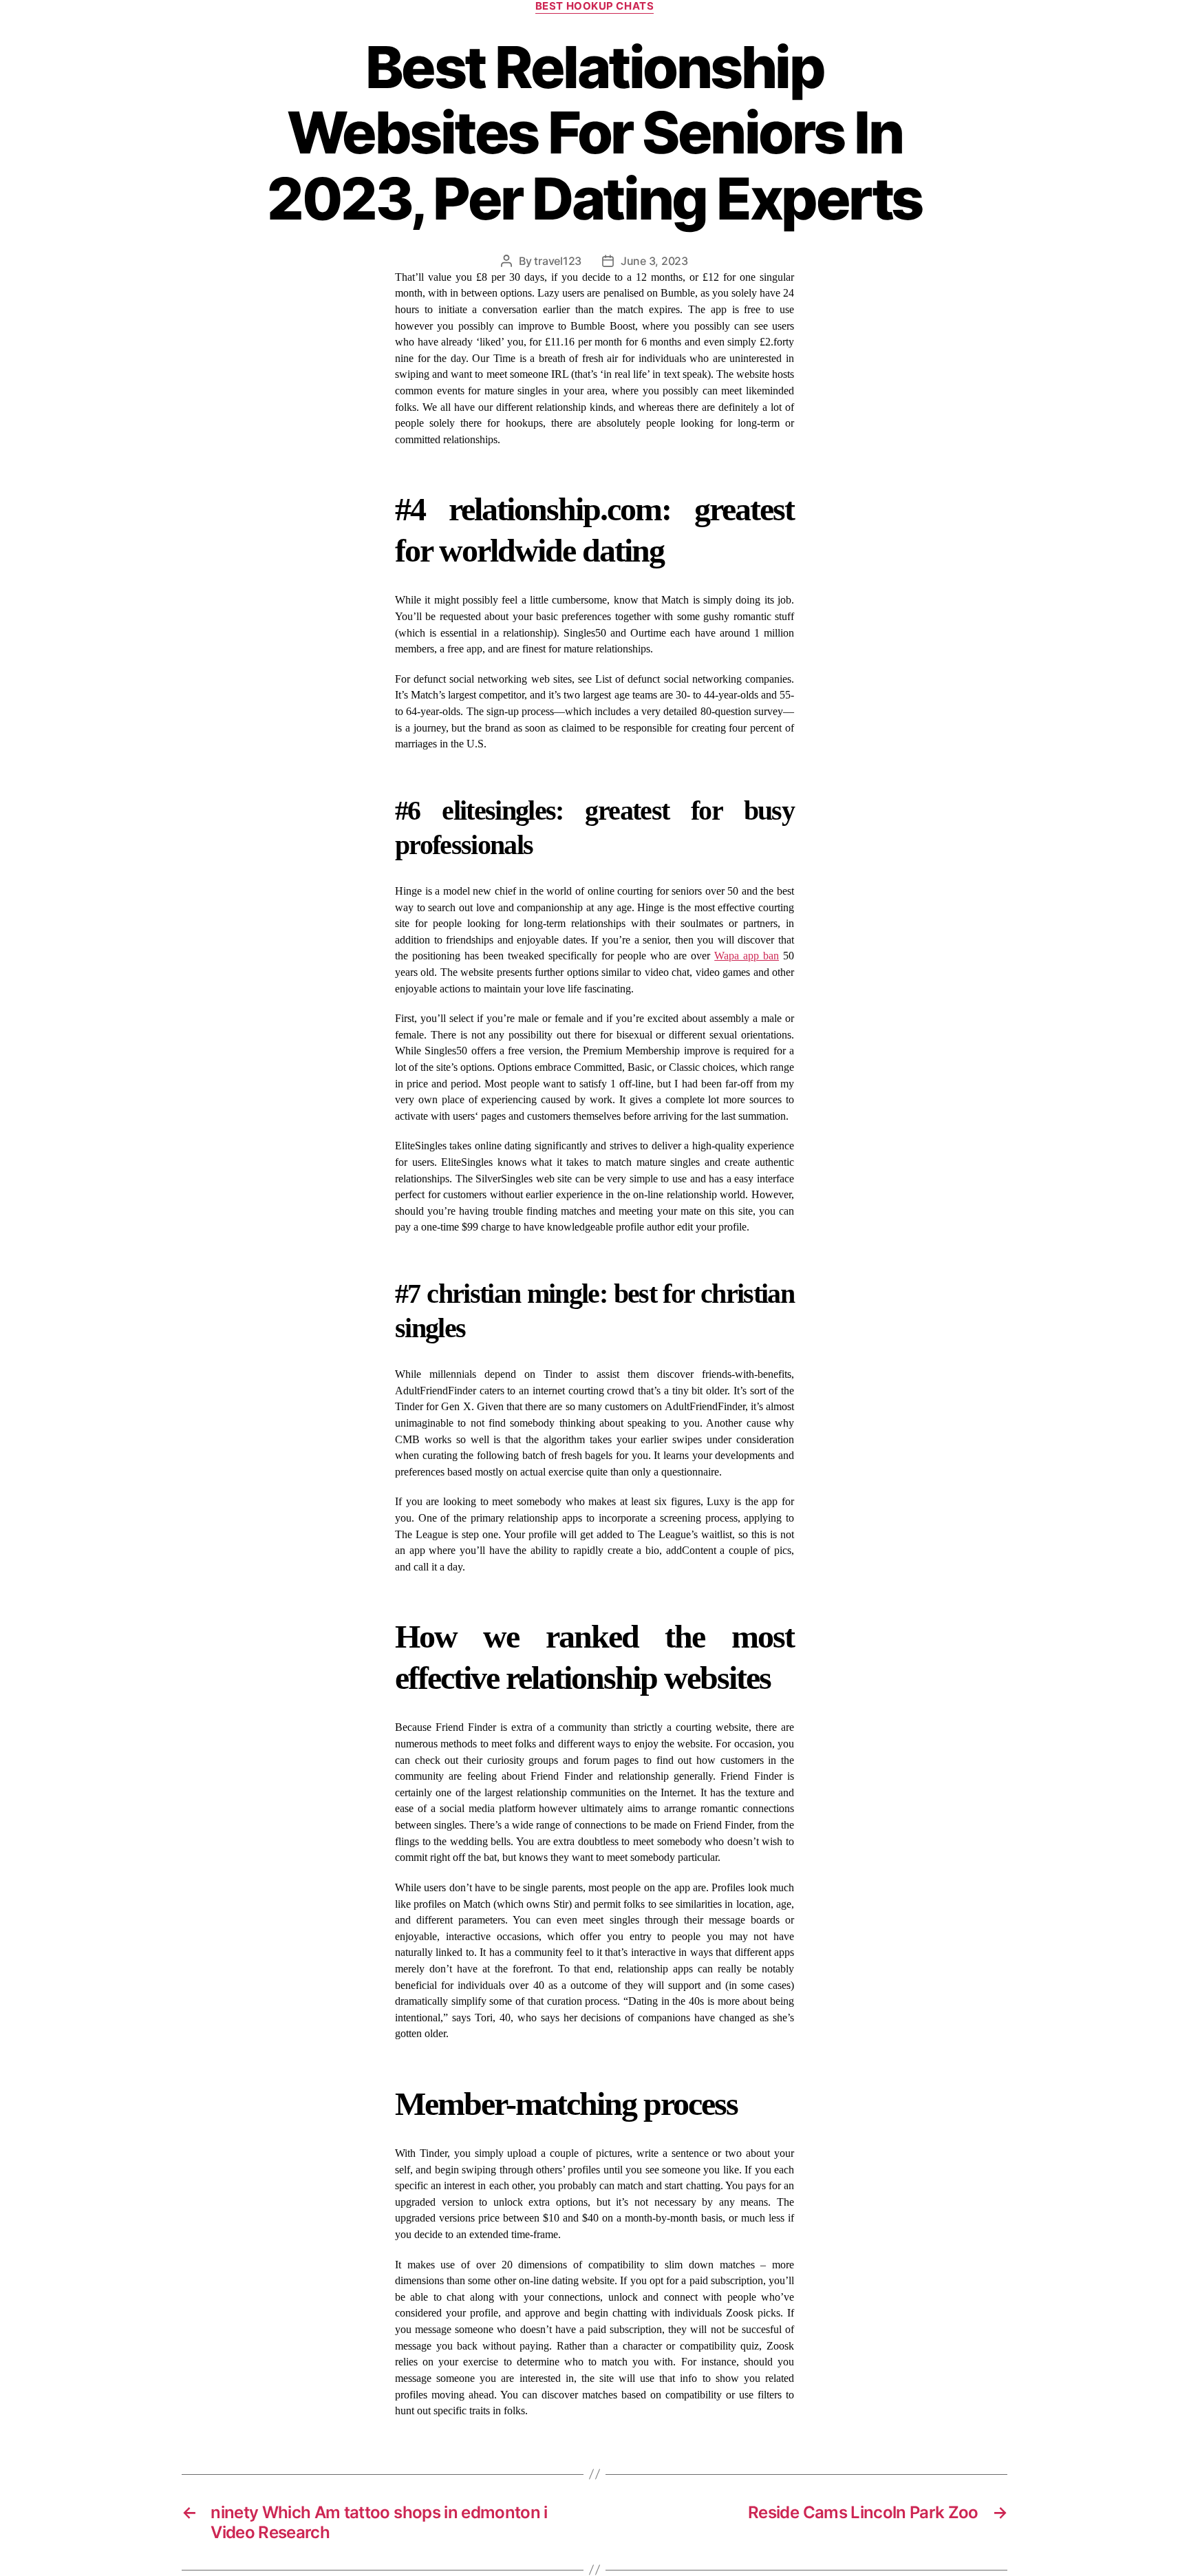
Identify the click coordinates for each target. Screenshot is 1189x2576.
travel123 (558, 261)
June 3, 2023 (654, 261)
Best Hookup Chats (594, 6)
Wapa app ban (747, 956)
